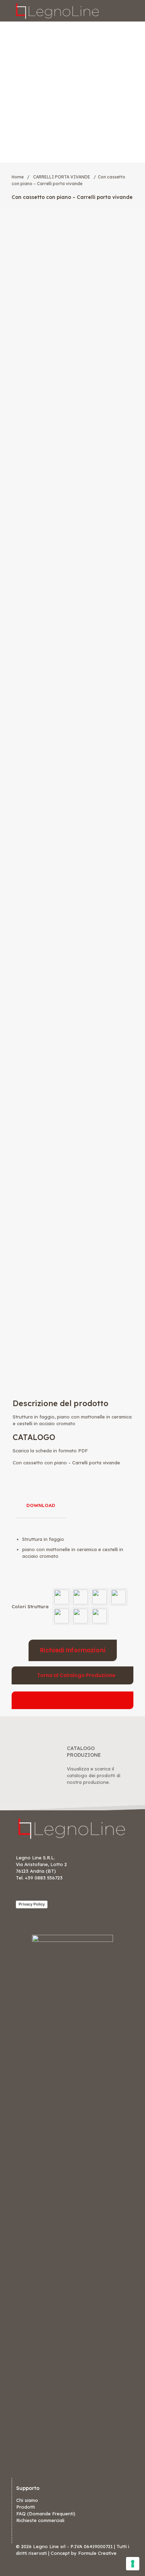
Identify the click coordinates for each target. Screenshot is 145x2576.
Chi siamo (27, 2500)
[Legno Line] (58, 11)
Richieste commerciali (40, 2520)
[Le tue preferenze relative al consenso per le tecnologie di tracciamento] (133, 2564)
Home (18, 177)
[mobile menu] (135, 11)
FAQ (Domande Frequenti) (46, 2514)
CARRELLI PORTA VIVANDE (62, 177)
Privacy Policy (32, 1904)
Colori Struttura (30, 1606)
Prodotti (26, 2507)
